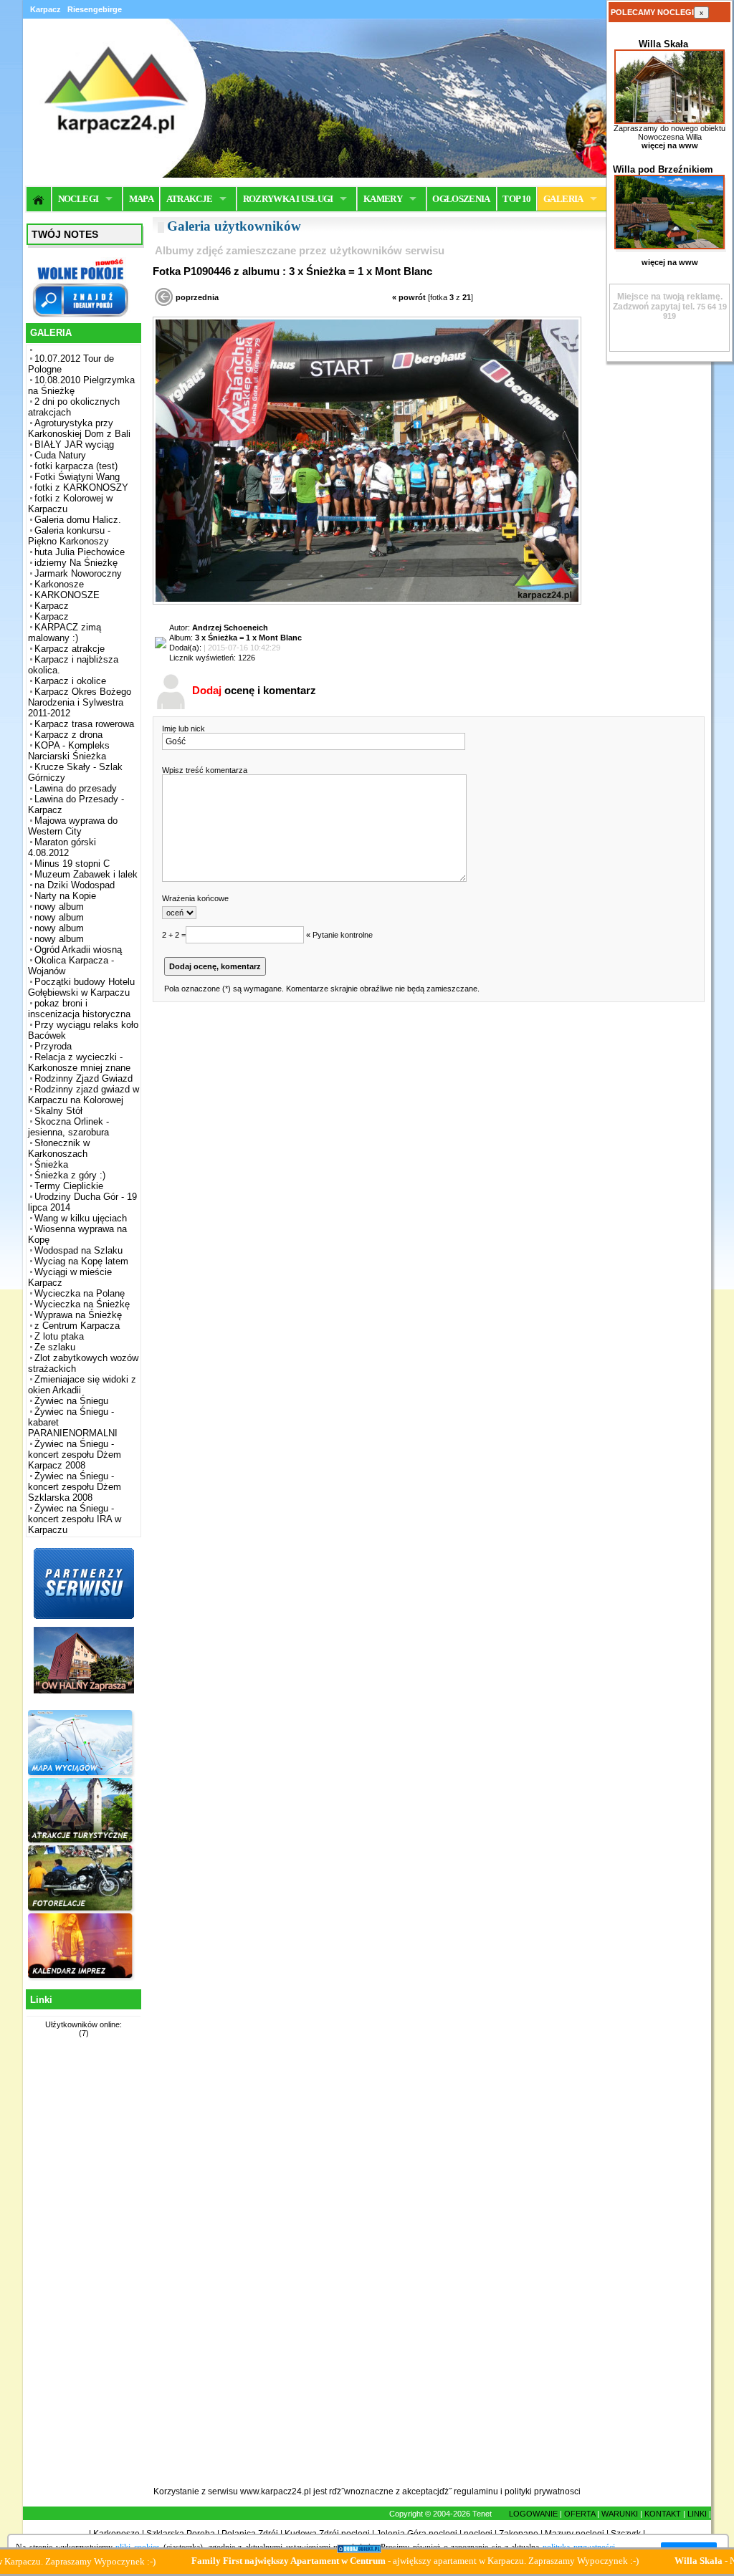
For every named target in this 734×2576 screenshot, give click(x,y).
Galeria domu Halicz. (78, 520)
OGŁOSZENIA (461, 199)
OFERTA (580, 2514)
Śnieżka (51, 1164)
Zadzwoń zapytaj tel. (668, 302)
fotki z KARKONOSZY (81, 487)
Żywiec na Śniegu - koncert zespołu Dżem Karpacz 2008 (75, 1455)
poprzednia (197, 297)
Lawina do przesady (76, 788)
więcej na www (670, 145)
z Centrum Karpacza (77, 1326)
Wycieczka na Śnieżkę (82, 1304)
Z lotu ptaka (59, 1336)
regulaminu (476, 2491)
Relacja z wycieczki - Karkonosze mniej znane (79, 1062)
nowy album (59, 907)
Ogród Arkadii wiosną (78, 950)
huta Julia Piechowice (80, 552)
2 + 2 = (174, 935)
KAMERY (383, 199)
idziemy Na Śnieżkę (76, 563)
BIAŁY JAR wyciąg (74, 444)
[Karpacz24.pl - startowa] (39, 199)
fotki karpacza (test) (76, 466)
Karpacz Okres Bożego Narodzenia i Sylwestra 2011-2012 (80, 702)
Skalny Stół (58, 1111)
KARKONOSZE (67, 595)
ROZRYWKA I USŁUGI (288, 199)
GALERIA (563, 199)
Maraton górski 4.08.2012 (62, 847)
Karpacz (52, 606)
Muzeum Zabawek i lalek (86, 874)
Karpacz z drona (68, 735)
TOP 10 (516, 199)
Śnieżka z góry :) (70, 1175)
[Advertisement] (82, 2270)
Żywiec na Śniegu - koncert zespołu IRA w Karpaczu (75, 1519)
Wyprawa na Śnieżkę (78, 1315)
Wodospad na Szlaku (78, 1250)
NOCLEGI (78, 199)
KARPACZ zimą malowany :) (65, 633)
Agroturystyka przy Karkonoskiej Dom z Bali (79, 428)
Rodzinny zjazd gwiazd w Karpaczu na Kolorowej (84, 1095)
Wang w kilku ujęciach (81, 1218)
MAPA (141, 199)
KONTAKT (663, 2514)
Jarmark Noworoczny (78, 573)
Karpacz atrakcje (70, 649)
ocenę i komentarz (254, 690)
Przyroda (53, 1046)
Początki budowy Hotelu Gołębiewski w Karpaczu (81, 987)
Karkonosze (59, 584)
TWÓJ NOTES (65, 234)
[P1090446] (367, 602)
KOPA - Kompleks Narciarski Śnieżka (69, 751)
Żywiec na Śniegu (71, 1401)
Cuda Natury (60, 455)
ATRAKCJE (190, 199)
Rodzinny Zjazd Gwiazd (84, 1078)
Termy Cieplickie (69, 1186)
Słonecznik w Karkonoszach (59, 1148)
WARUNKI (620, 2514)
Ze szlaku (55, 1347)
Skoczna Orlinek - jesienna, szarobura (68, 1127)
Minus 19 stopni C (72, 864)
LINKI (697, 2514)
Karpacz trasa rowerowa (84, 724)
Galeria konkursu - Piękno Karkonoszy (69, 536)
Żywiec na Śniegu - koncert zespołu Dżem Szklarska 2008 (75, 1487)
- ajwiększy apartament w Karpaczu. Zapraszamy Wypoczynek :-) (358, 2561)
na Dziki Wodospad (75, 885)
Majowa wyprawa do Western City (73, 826)
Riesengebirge (95, 9)
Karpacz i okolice (70, 681)
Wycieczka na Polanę (80, 1293)
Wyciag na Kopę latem (81, 1261)
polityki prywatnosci (543, 2491)
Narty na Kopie (65, 896)
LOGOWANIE (533, 2514)
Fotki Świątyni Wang (77, 477)
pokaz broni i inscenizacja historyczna (79, 1009)
